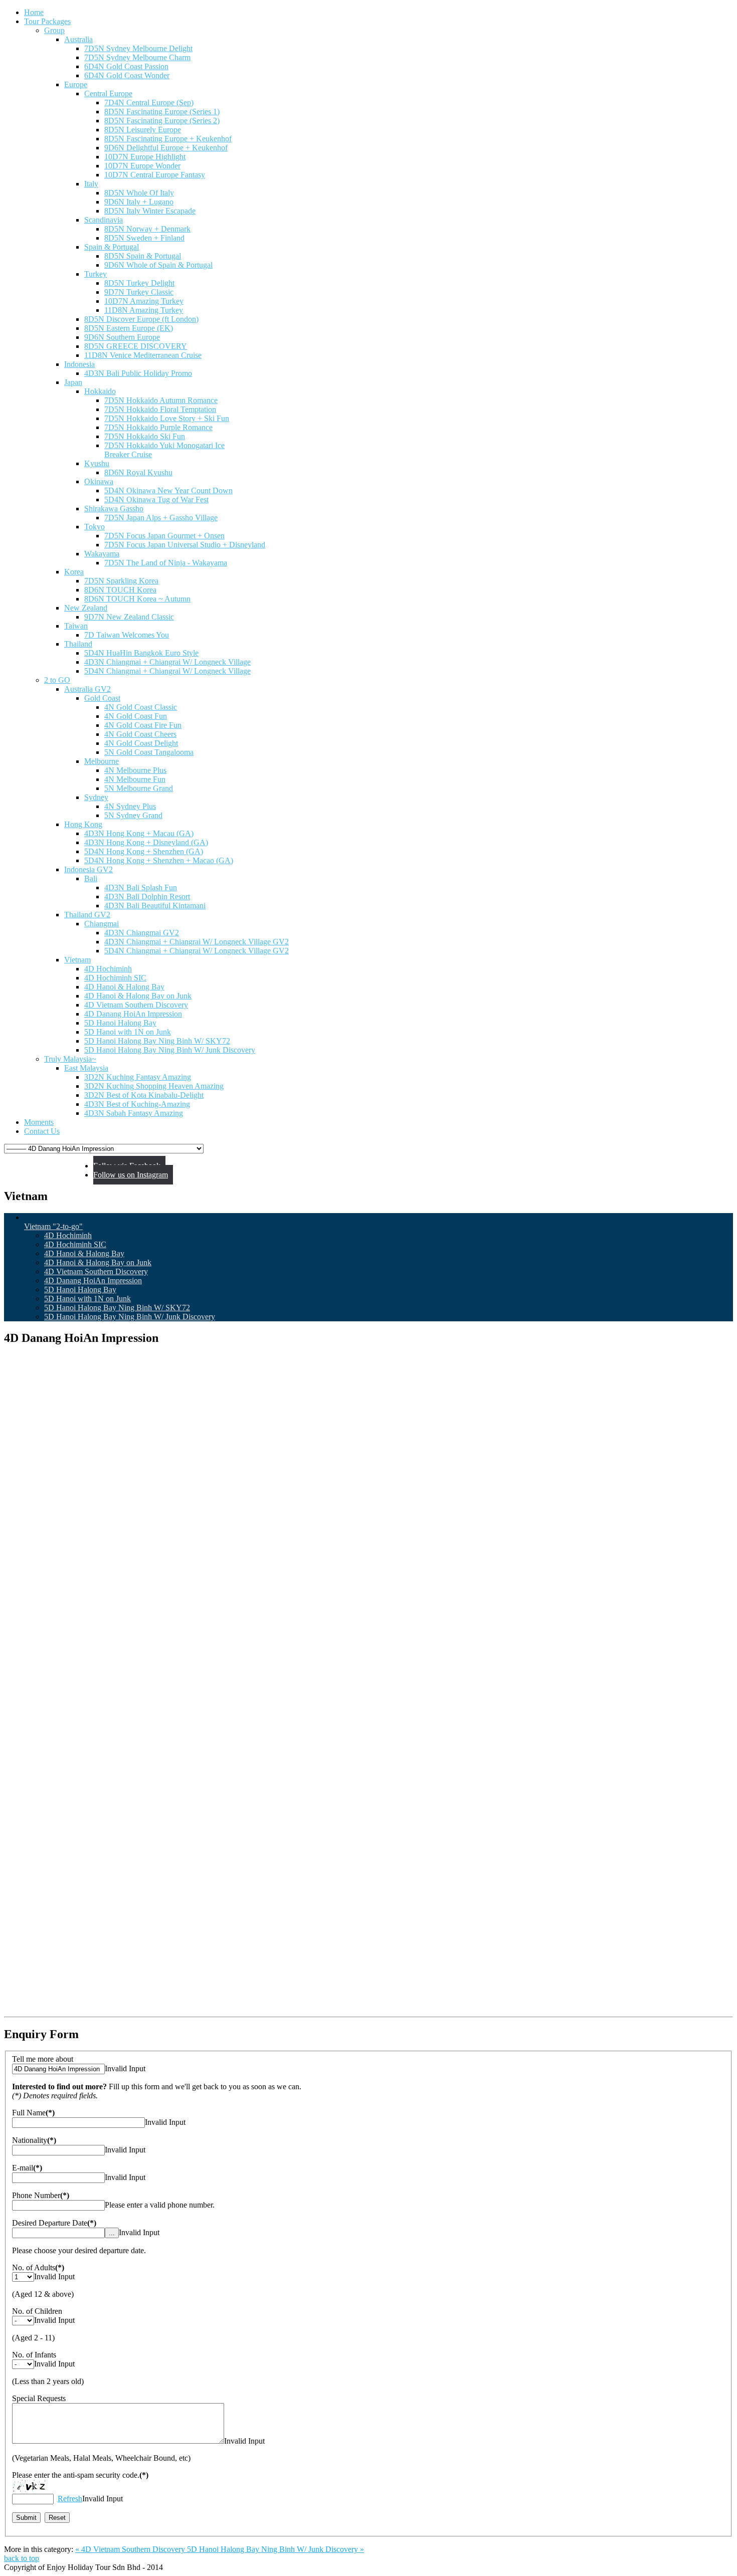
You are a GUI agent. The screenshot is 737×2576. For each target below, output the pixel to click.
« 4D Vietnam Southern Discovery (131, 2549)
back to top (22, 2558)
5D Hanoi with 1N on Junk (87, 1299)
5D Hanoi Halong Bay (80, 1290)
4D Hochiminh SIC (75, 1244)
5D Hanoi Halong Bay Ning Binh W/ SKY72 (117, 1308)
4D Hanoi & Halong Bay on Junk (98, 1262)
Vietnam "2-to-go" (53, 1226)
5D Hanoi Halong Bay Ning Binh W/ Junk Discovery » (275, 2549)
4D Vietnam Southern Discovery (96, 1271)
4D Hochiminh (68, 1235)
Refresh (70, 2499)
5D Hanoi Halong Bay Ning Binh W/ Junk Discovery (130, 1317)
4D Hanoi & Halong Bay (84, 1253)
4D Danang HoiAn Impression (93, 1280)
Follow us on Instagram (131, 1175)
